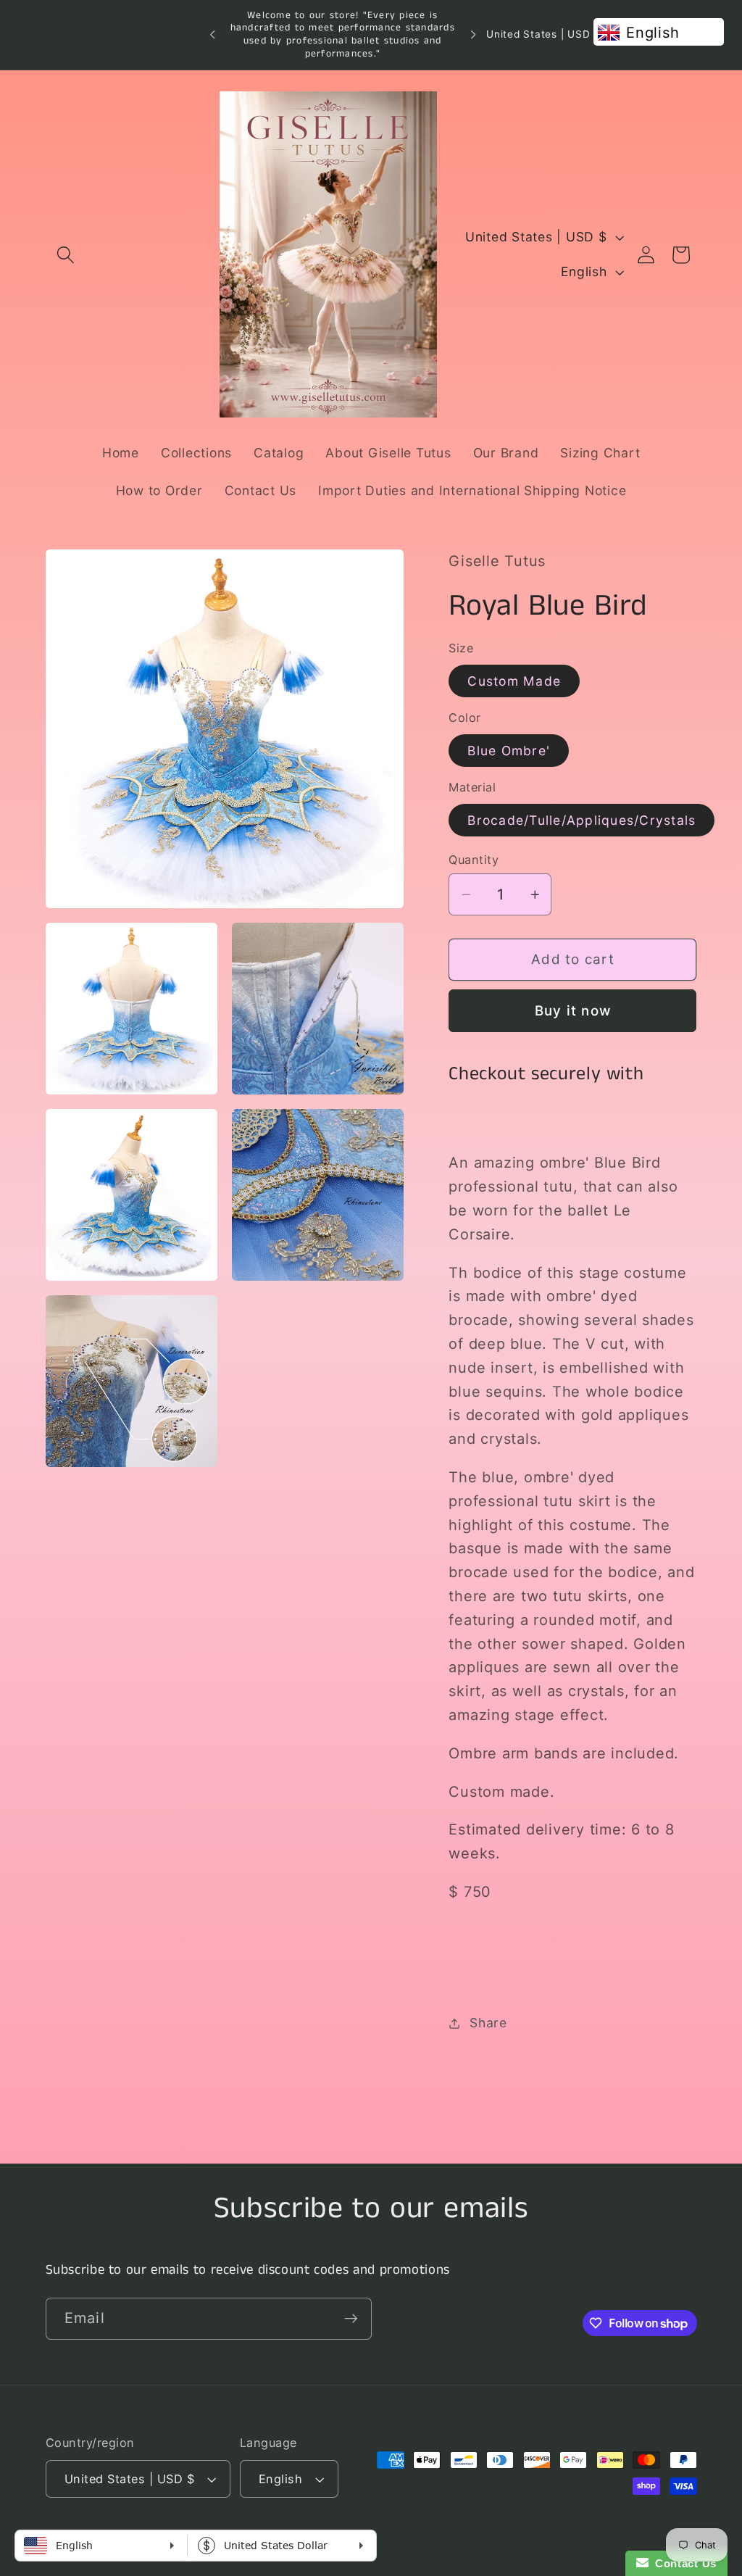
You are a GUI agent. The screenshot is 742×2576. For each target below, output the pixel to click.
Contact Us (683, 2563)
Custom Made (514, 681)
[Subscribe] (351, 2319)
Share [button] (488, 2023)
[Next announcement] (473, 35)
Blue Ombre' (509, 751)
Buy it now (573, 1011)
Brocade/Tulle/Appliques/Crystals (581, 820)
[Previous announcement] (212, 35)
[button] (66, 255)
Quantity (474, 860)
